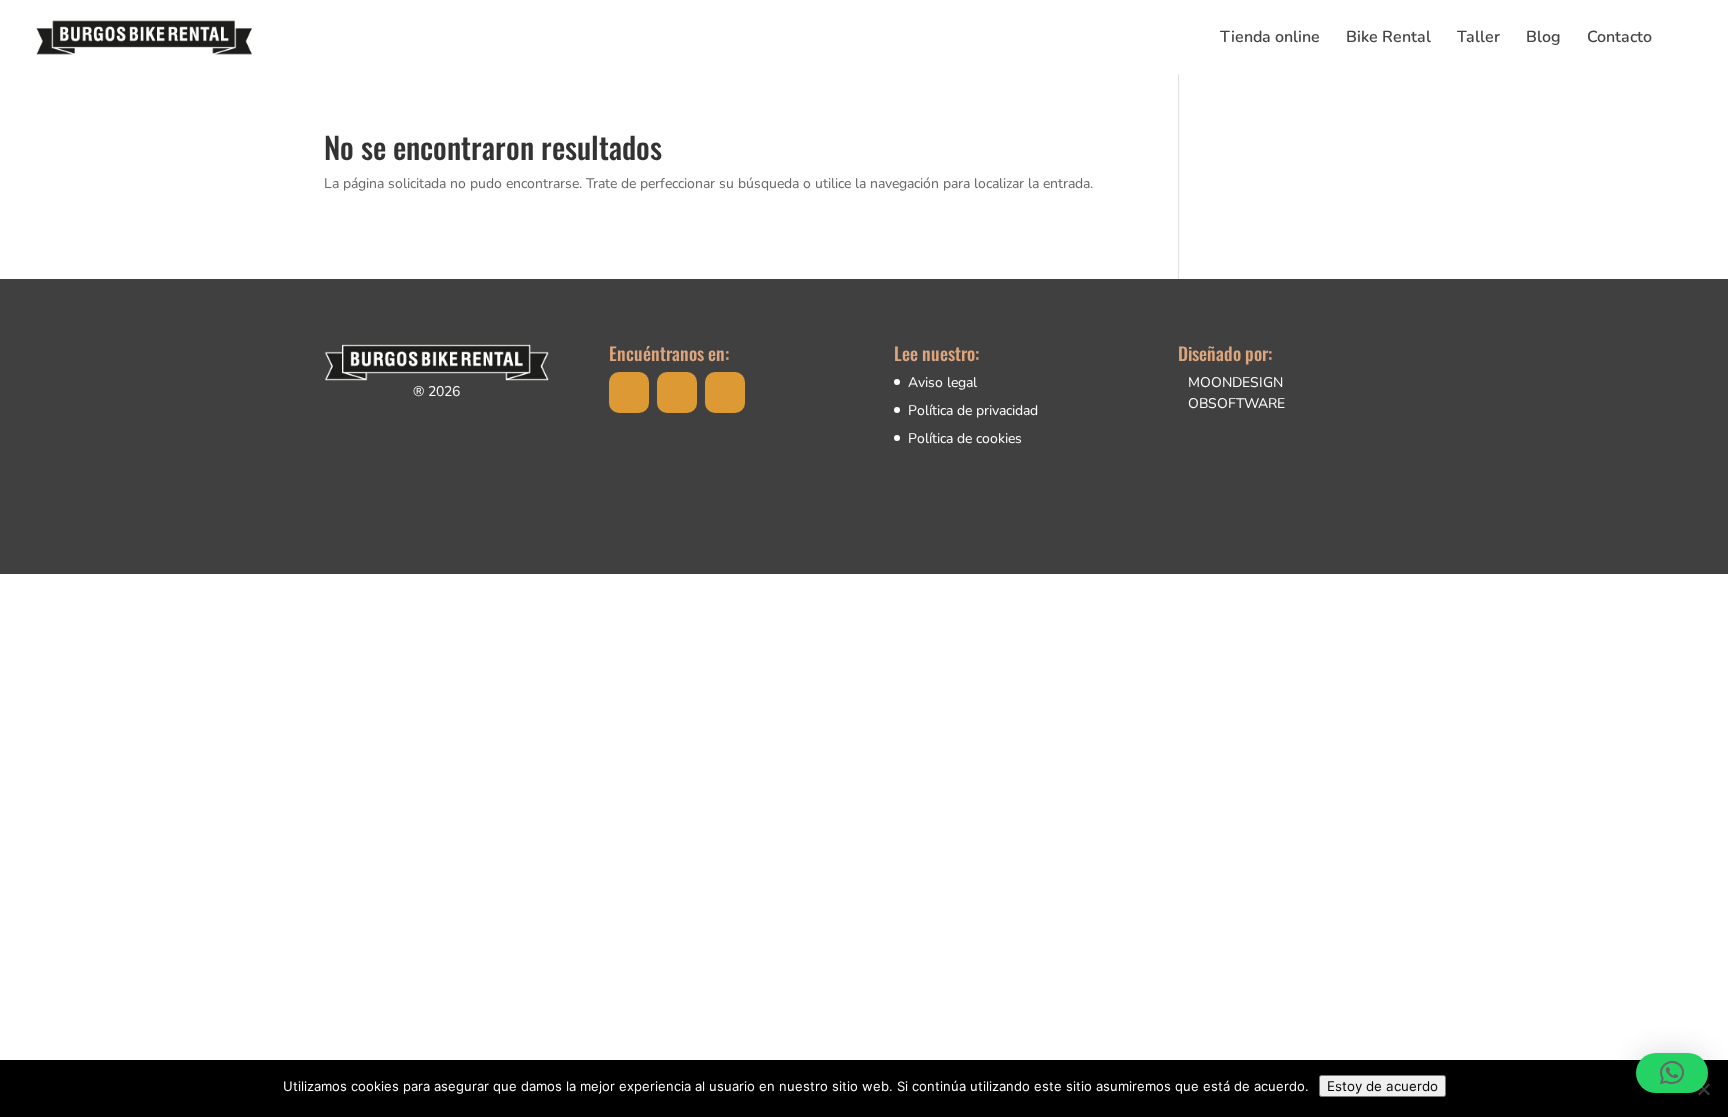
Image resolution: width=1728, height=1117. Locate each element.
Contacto (1619, 39)
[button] (1672, 1073)
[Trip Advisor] (725, 392)
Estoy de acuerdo (1382, 1086)
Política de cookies (965, 438)
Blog (1543, 39)
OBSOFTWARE (1236, 403)
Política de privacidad (973, 410)
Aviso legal (942, 382)
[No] (1703, 1089)
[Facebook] (629, 392)
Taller (1478, 39)
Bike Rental (1388, 39)
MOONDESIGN (1235, 382)
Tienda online (1270, 39)
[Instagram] (677, 392)
